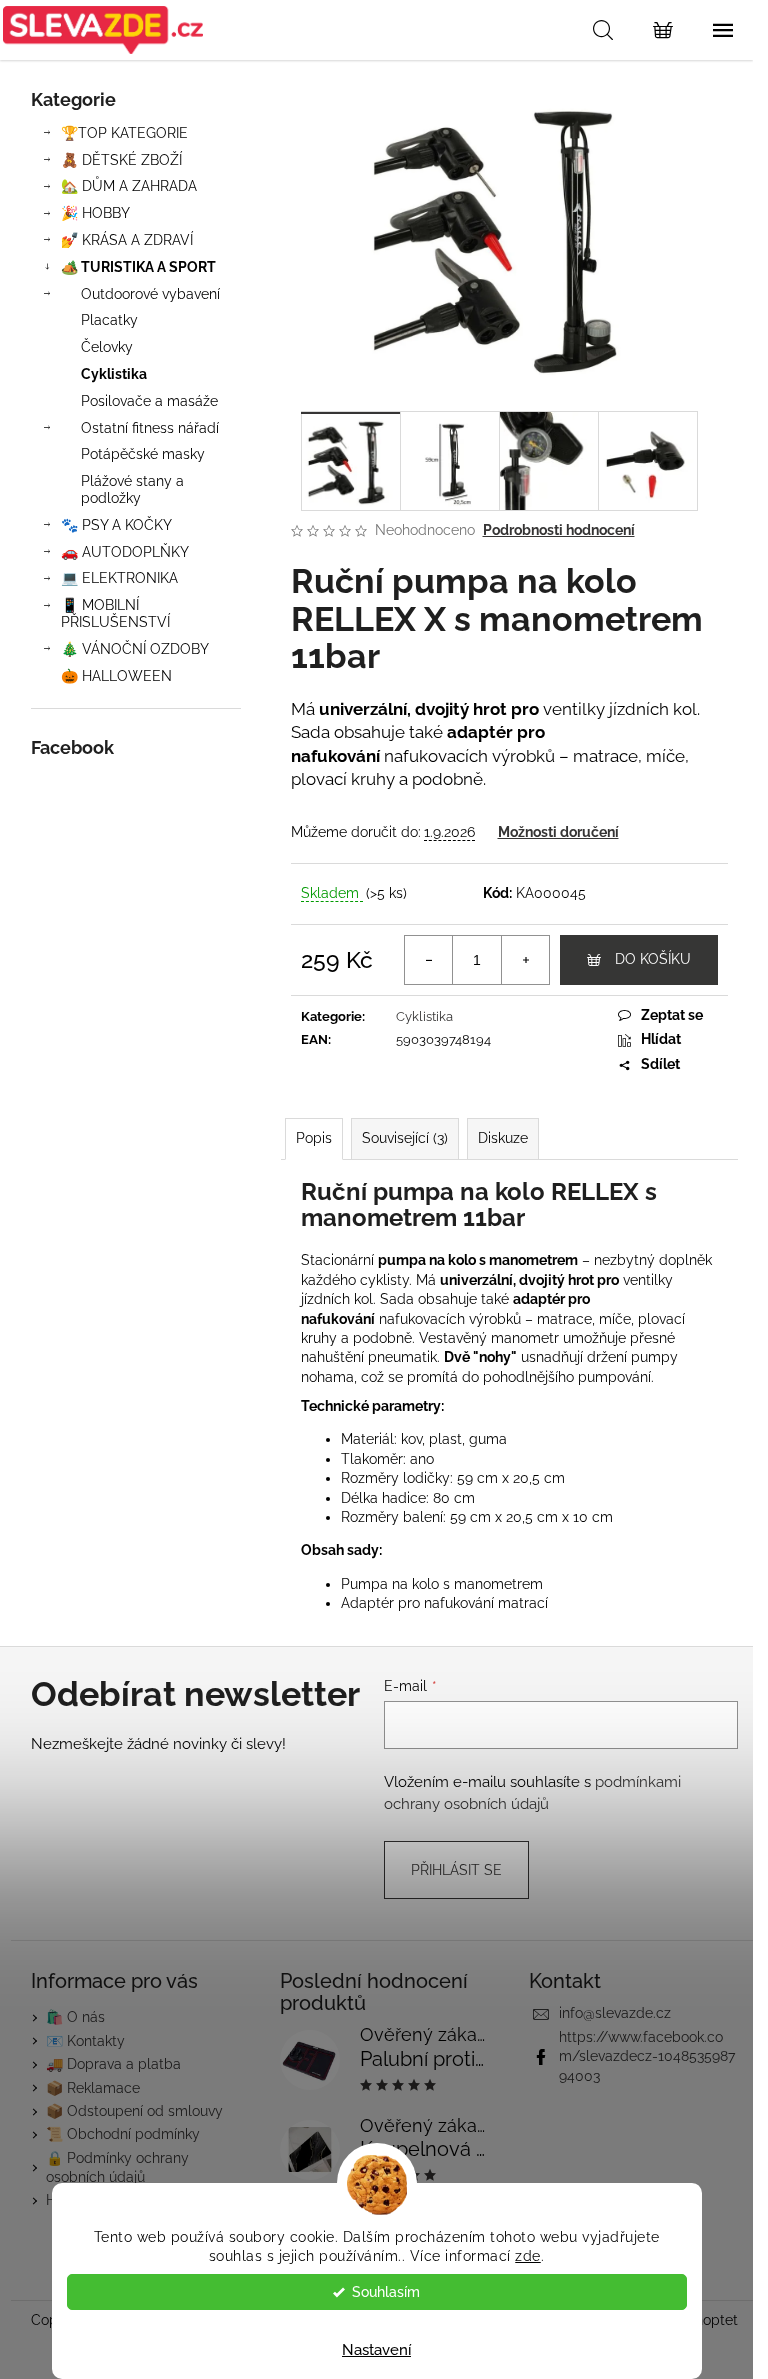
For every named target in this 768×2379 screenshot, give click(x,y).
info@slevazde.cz (615, 2013)
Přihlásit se (456, 1870)
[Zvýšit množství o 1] (525, 960)
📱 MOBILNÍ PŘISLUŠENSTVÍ (115, 613)
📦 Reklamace (93, 2088)
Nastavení (376, 2350)
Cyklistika (114, 374)
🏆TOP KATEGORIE (124, 133)
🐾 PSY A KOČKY (116, 525)
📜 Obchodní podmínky (123, 2134)
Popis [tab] (314, 1138)
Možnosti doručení (558, 832)
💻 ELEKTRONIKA (119, 578)
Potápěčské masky (143, 454)
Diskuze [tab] (503, 1138)
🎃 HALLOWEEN (116, 676)
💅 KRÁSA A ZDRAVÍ (127, 240)
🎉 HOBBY (95, 213)
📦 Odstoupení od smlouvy (134, 2111)
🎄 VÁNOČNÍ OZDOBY (135, 649)
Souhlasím (386, 2292)
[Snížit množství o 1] (429, 960)
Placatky (109, 320)
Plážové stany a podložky (132, 489)
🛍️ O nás (75, 2017)
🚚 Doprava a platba (113, 2064)
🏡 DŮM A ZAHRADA (129, 186)
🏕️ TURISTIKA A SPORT (138, 267)
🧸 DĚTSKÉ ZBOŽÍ (121, 160)
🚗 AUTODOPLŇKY (125, 552)
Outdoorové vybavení (150, 294)
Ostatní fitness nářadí (150, 428)
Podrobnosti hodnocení (559, 530)
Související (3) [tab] (405, 1138)
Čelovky (107, 347)
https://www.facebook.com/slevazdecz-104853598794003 (647, 2056)
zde (528, 2256)
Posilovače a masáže (149, 401)
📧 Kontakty (85, 2041)
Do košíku (653, 959)
